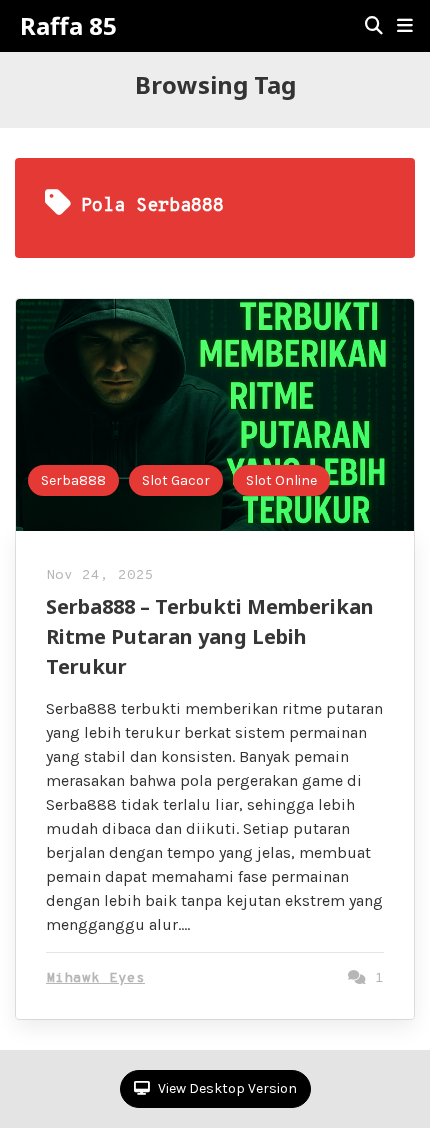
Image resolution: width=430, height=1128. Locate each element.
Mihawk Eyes (95, 978)
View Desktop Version (226, 1088)
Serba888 (73, 480)
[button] (405, 26)
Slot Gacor (176, 480)
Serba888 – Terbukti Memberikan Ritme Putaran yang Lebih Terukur (210, 636)
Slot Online (281, 480)
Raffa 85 (68, 26)
